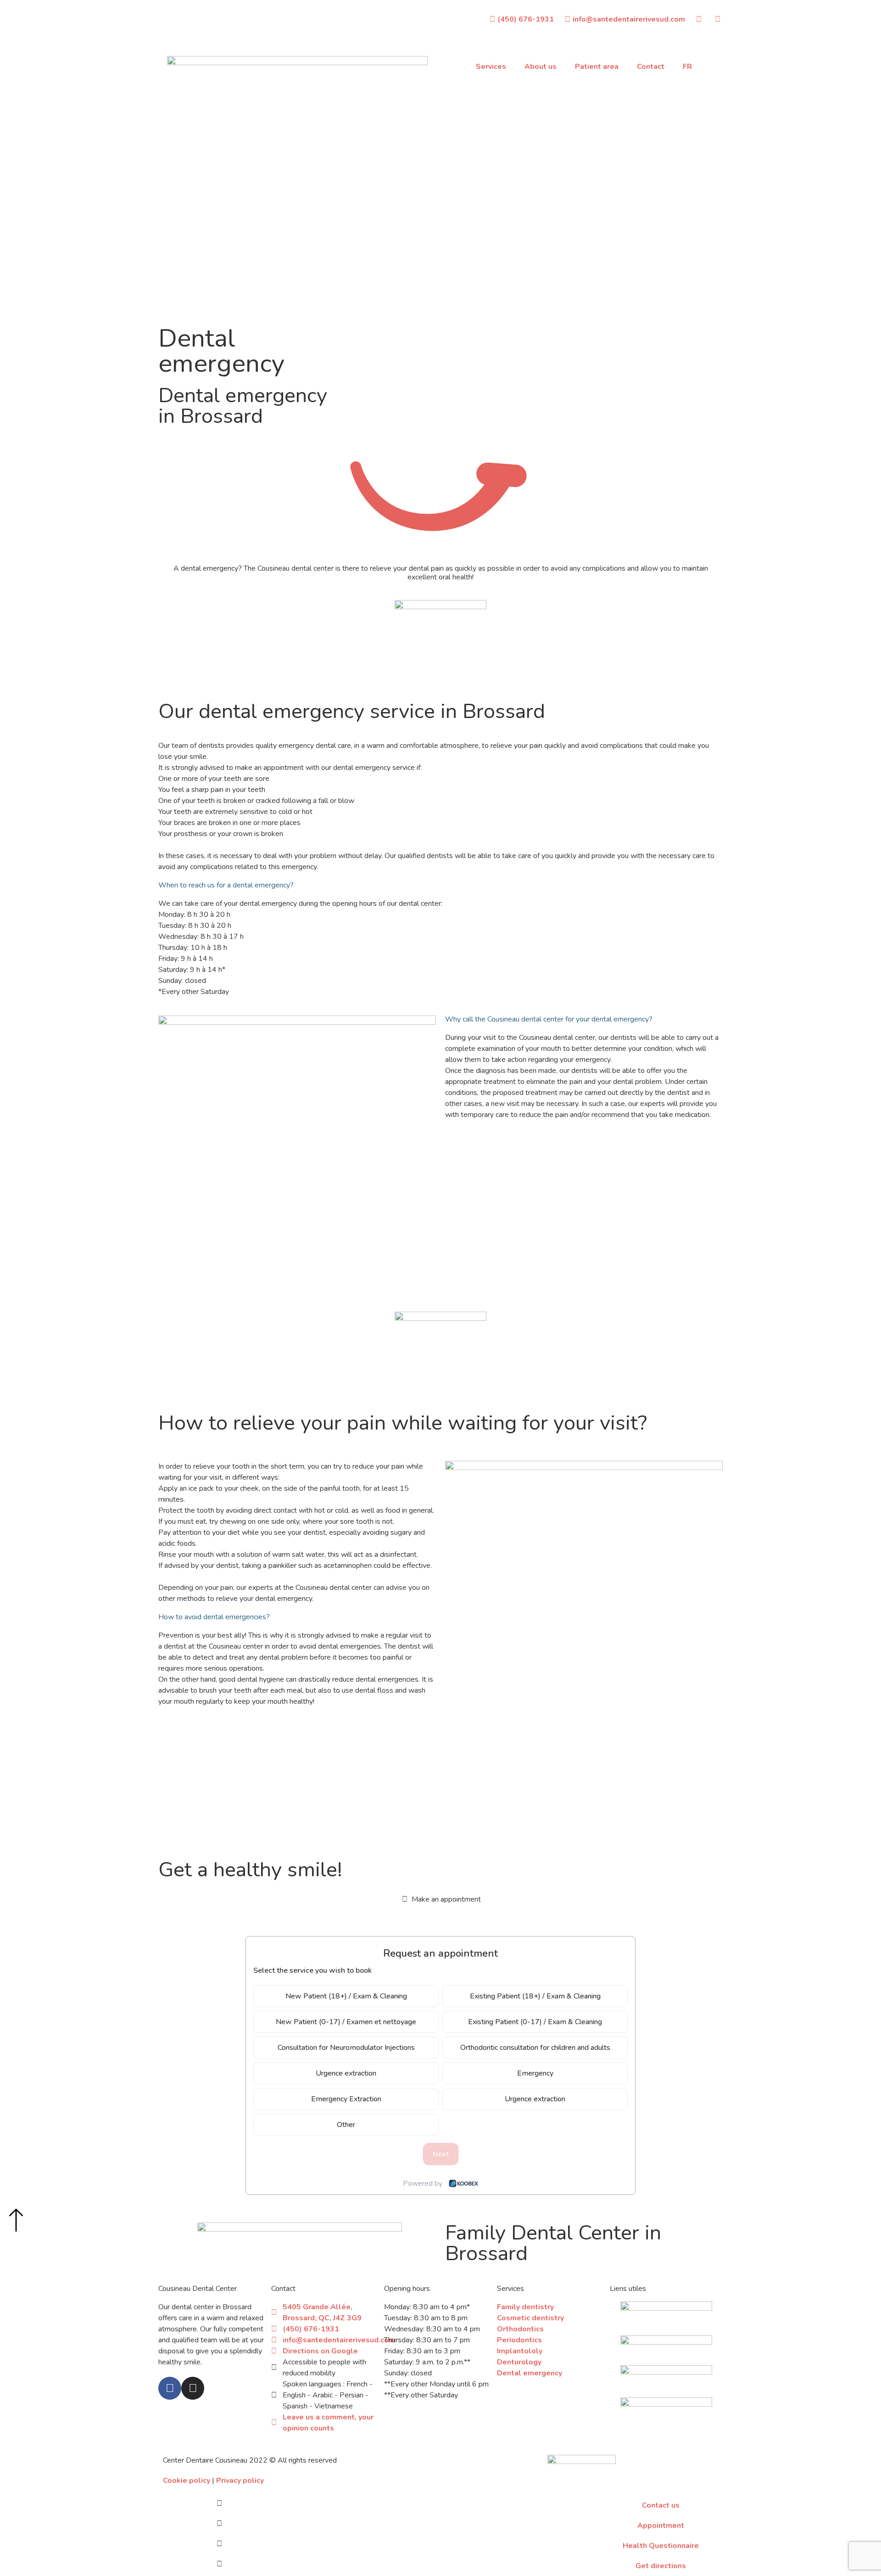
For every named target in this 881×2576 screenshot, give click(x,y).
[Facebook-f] (170, 2388)
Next (441, 2154)
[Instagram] (193, 2388)
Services (491, 67)
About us (541, 67)
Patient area (597, 67)
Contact (651, 67)
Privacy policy (240, 2481)
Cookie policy (187, 2481)
